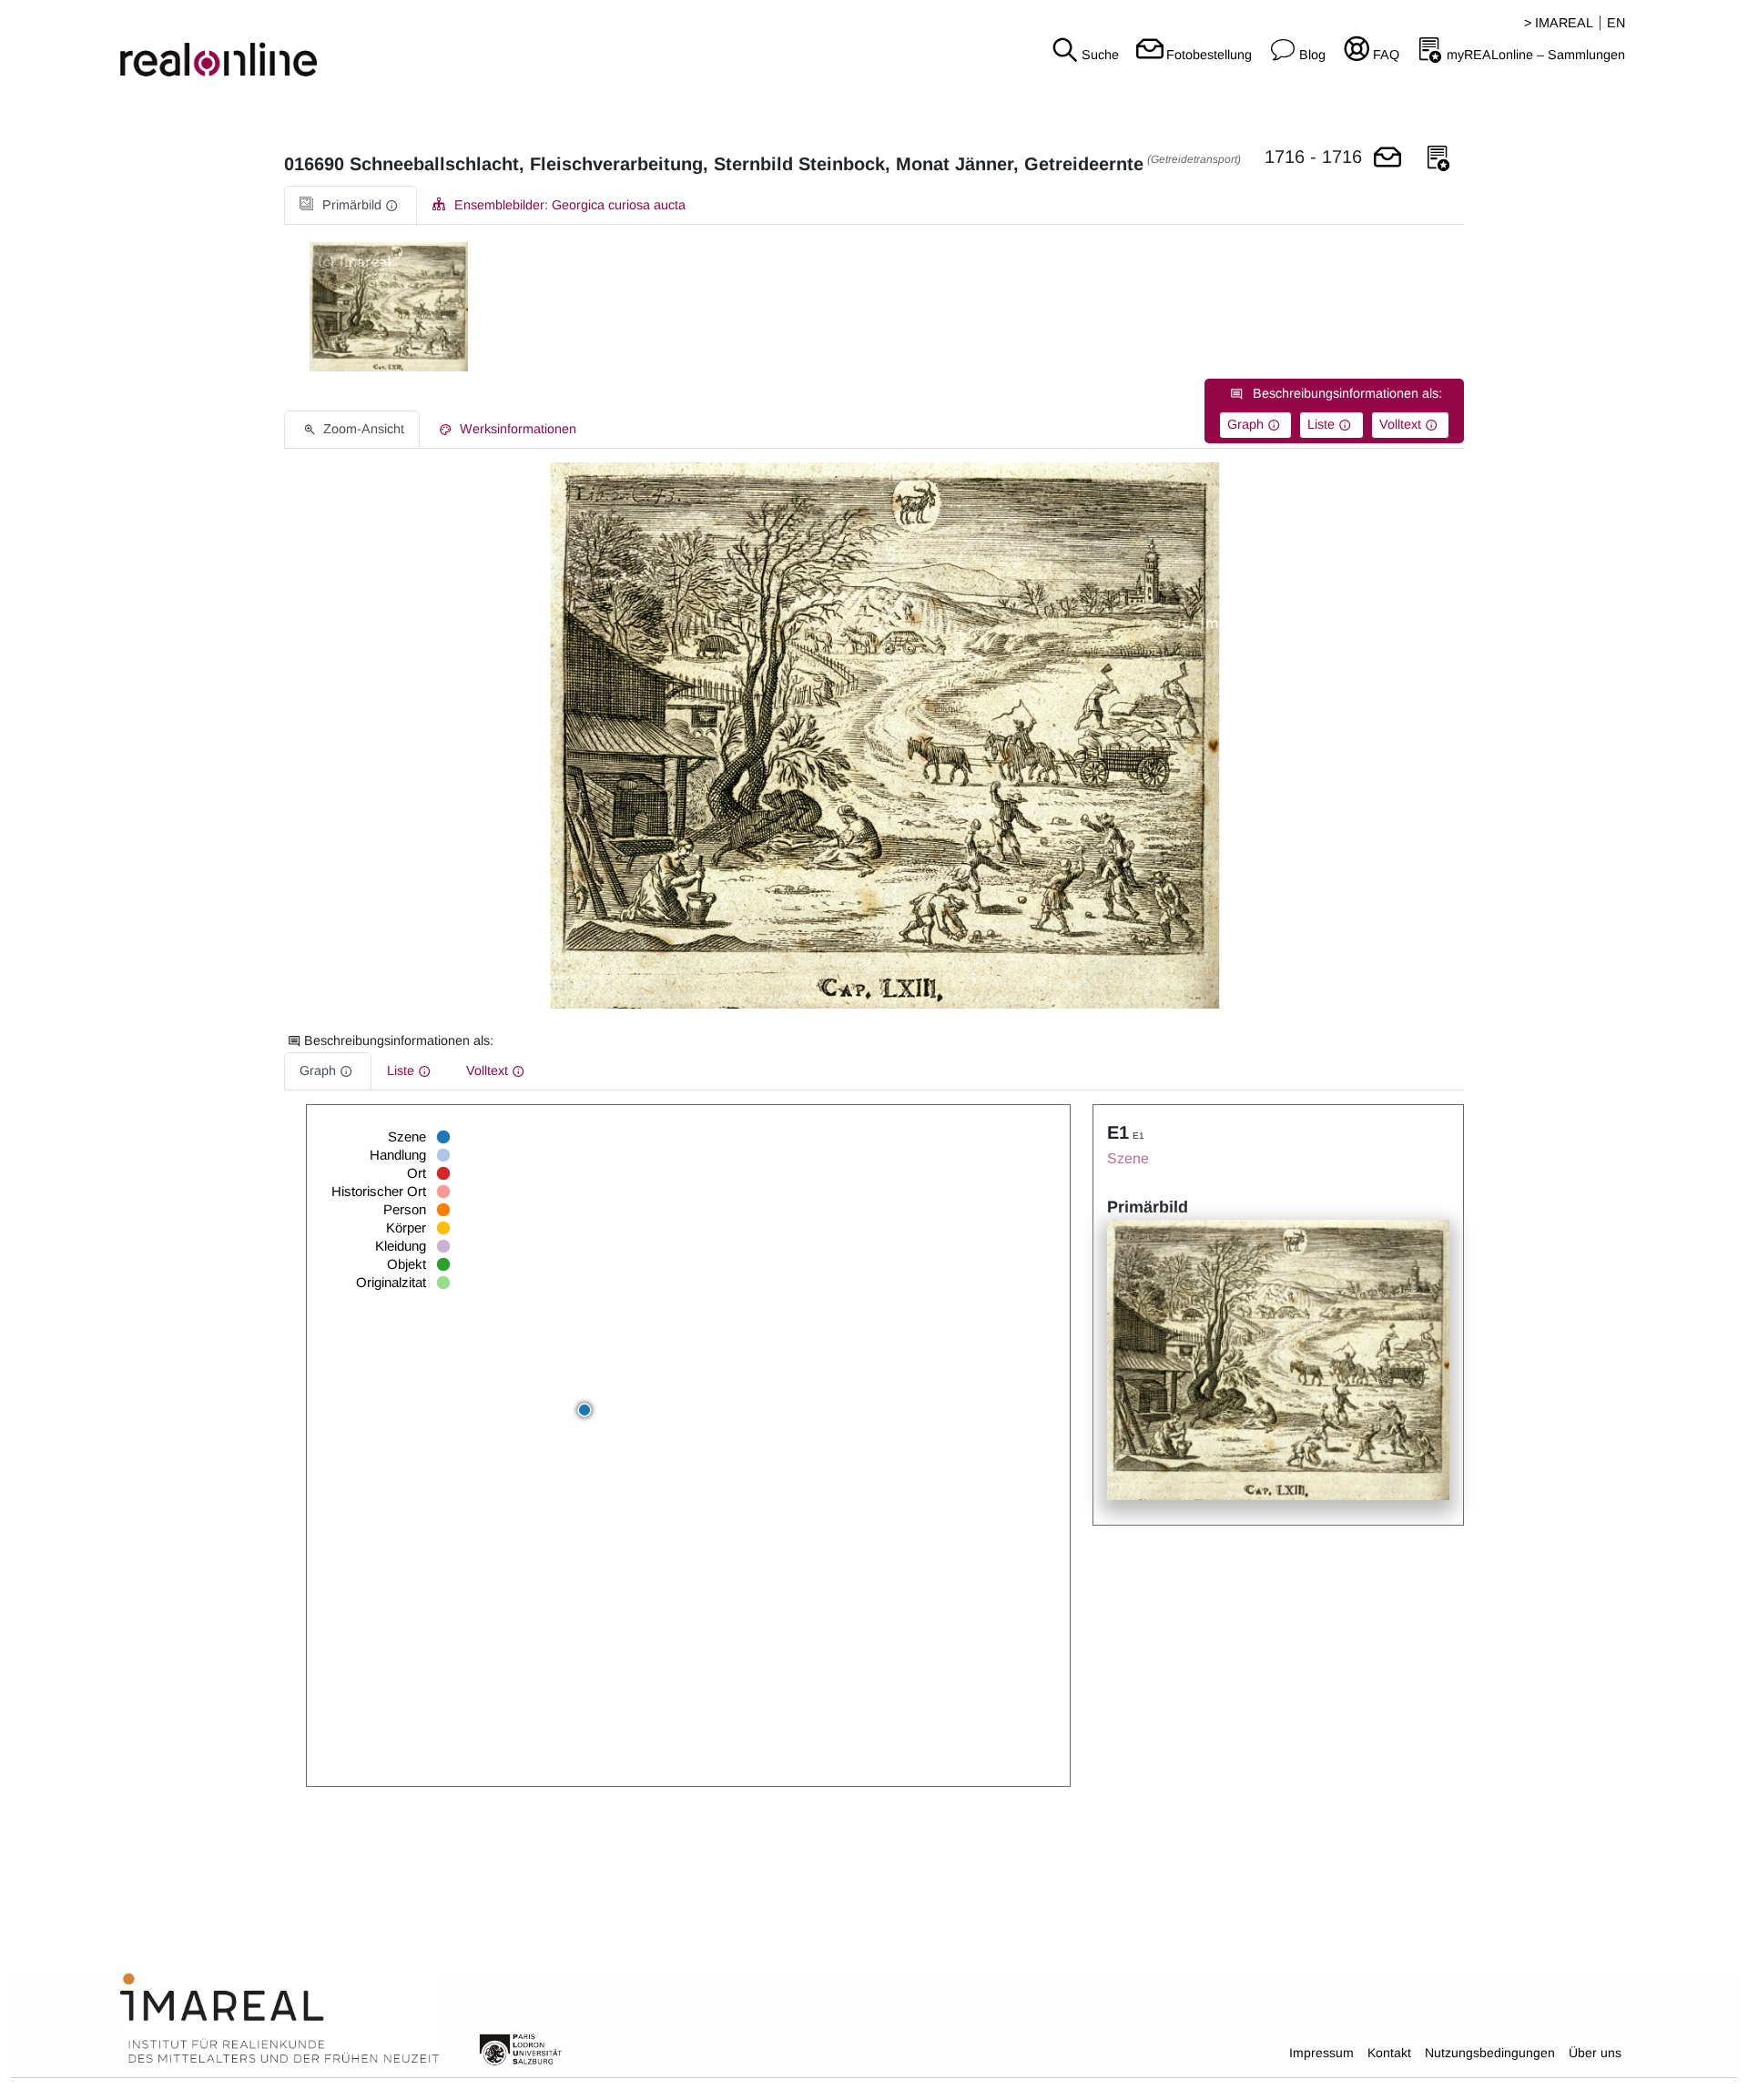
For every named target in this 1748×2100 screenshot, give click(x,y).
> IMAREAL (1559, 23)
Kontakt (1389, 2053)
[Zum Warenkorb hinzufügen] (1387, 159)
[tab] (351, 205)
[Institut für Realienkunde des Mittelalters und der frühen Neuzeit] (279, 2019)
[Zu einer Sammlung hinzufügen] (1438, 159)
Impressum (1321, 2053)
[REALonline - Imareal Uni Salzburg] (291, 46)
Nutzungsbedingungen (1490, 2053)
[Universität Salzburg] (521, 2048)
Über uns (1595, 2053)
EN (1616, 23)
